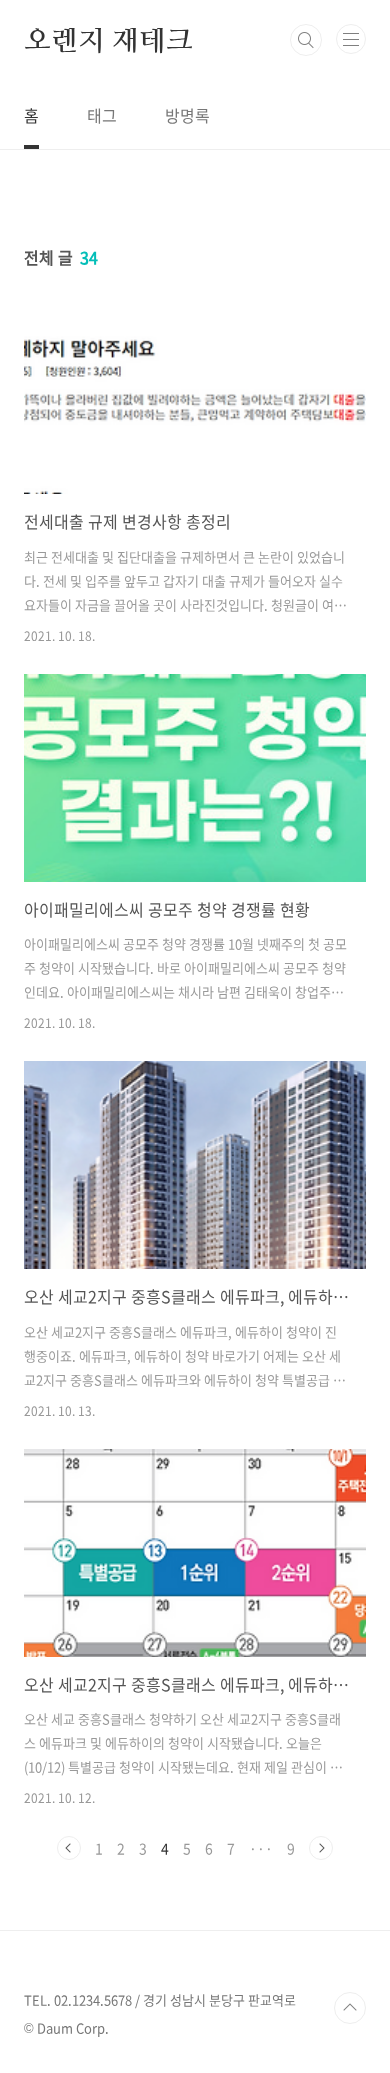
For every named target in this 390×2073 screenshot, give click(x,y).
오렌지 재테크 (108, 40)
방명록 (187, 115)
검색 (306, 40)
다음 (321, 1848)
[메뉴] (351, 39)
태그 (102, 115)
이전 (69, 1848)
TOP (350, 2008)
